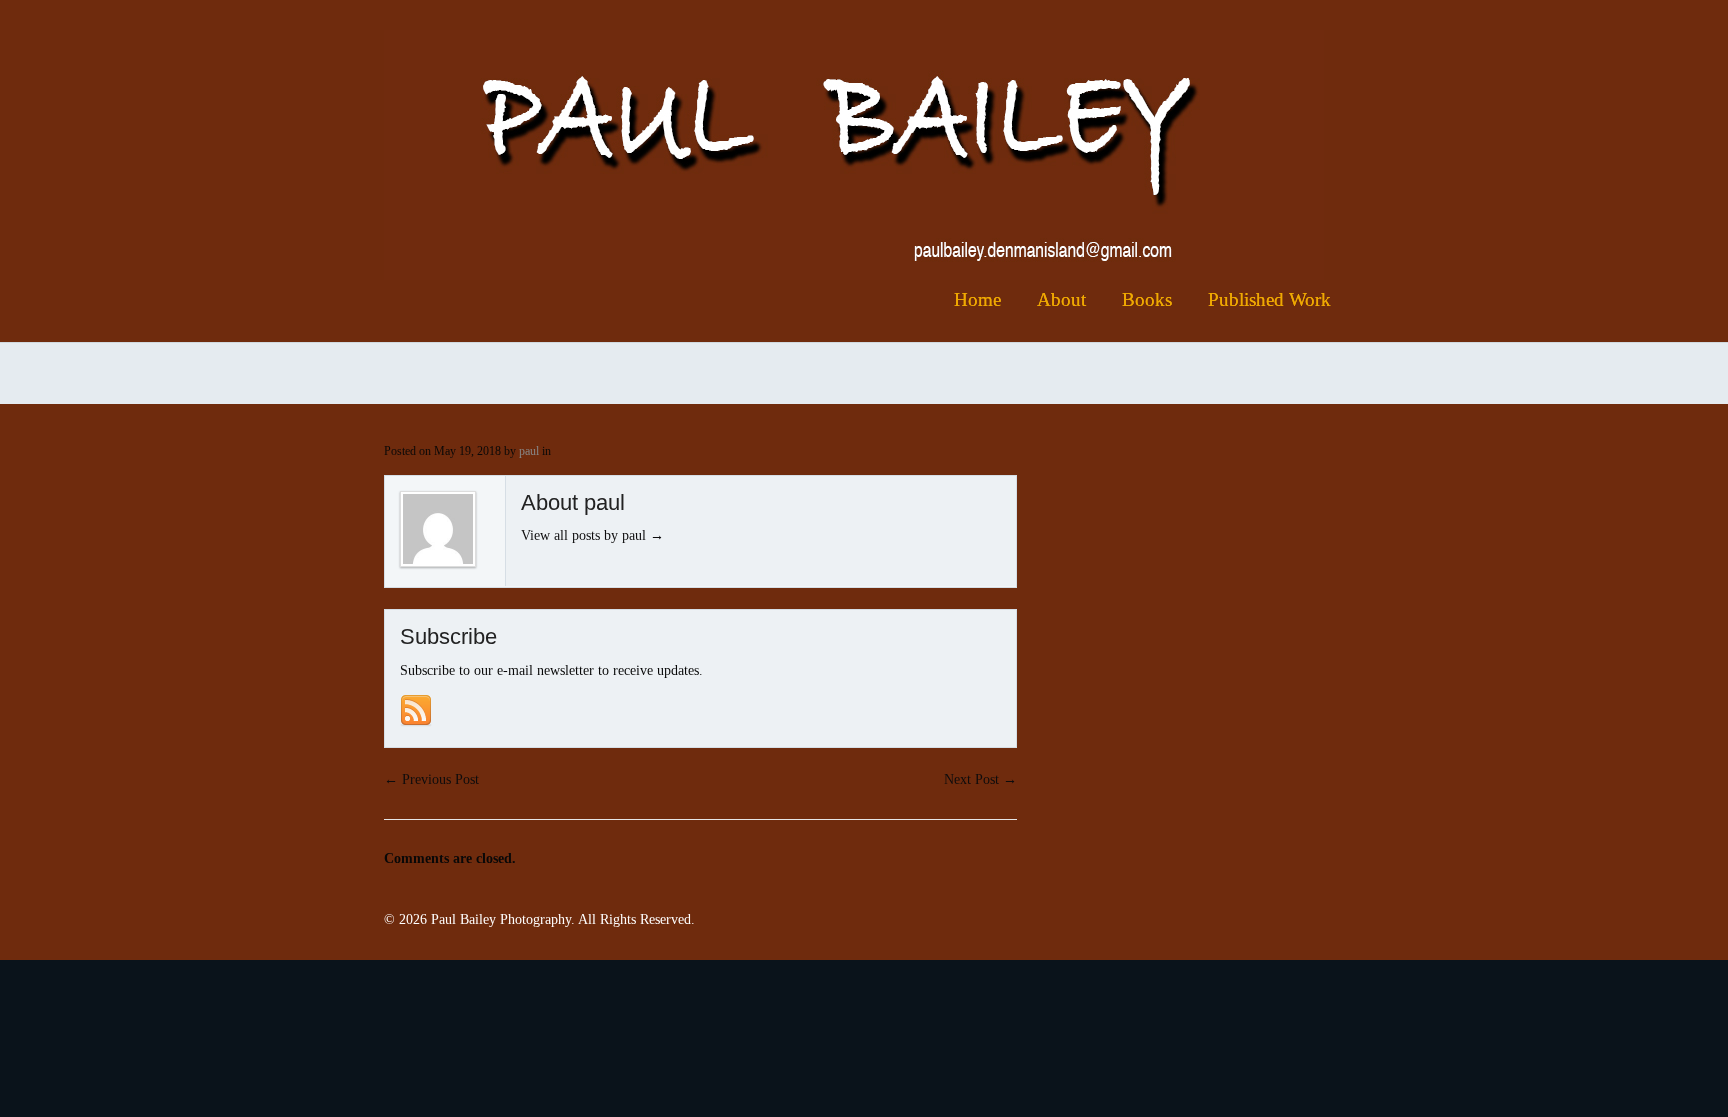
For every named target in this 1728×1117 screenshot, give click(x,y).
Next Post (980, 779)
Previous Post (431, 779)
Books (1147, 299)
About (1061, 299)
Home (977, 299)
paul (529, 451)
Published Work (1269, 299)
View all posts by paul (592, 535)
